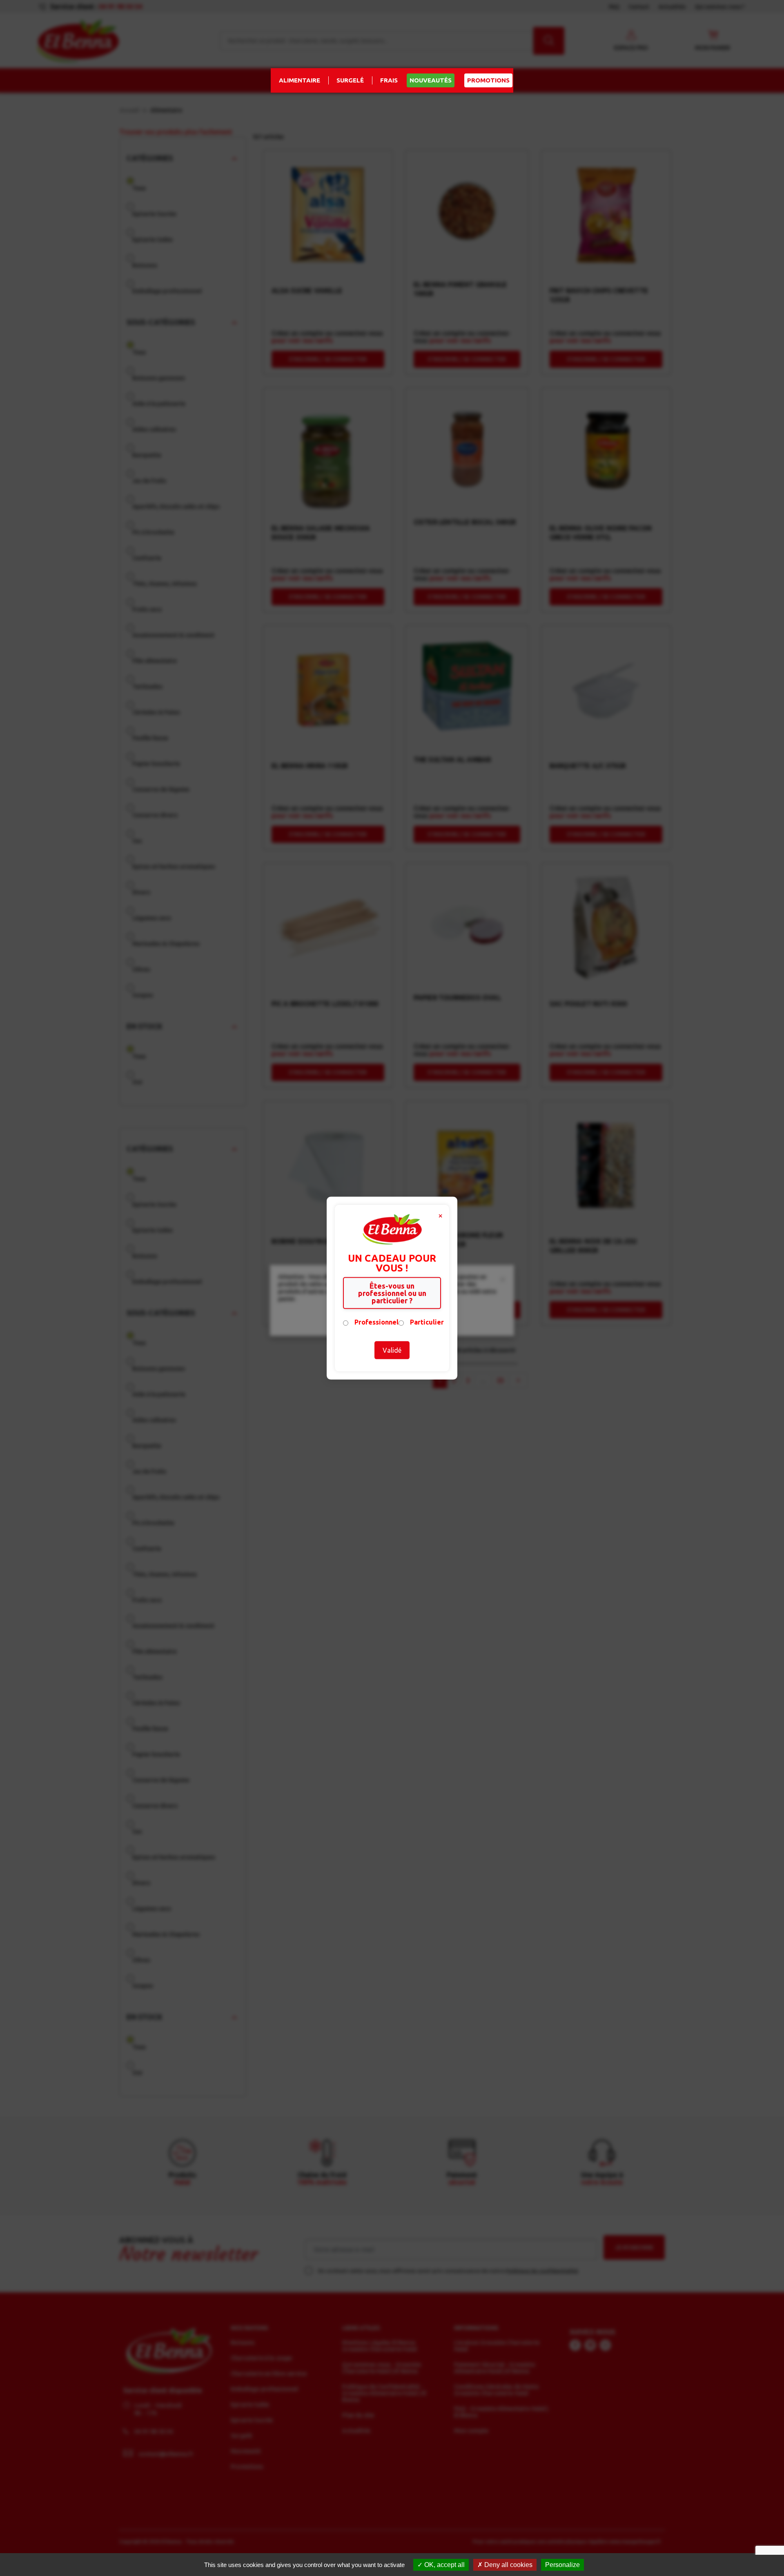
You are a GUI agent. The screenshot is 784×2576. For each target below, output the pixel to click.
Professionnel (376, 1322)
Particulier (427, 1322)
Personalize (562, 2565)
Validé (392, 1350)
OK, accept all (444, 2565)
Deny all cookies (508, 2565)
